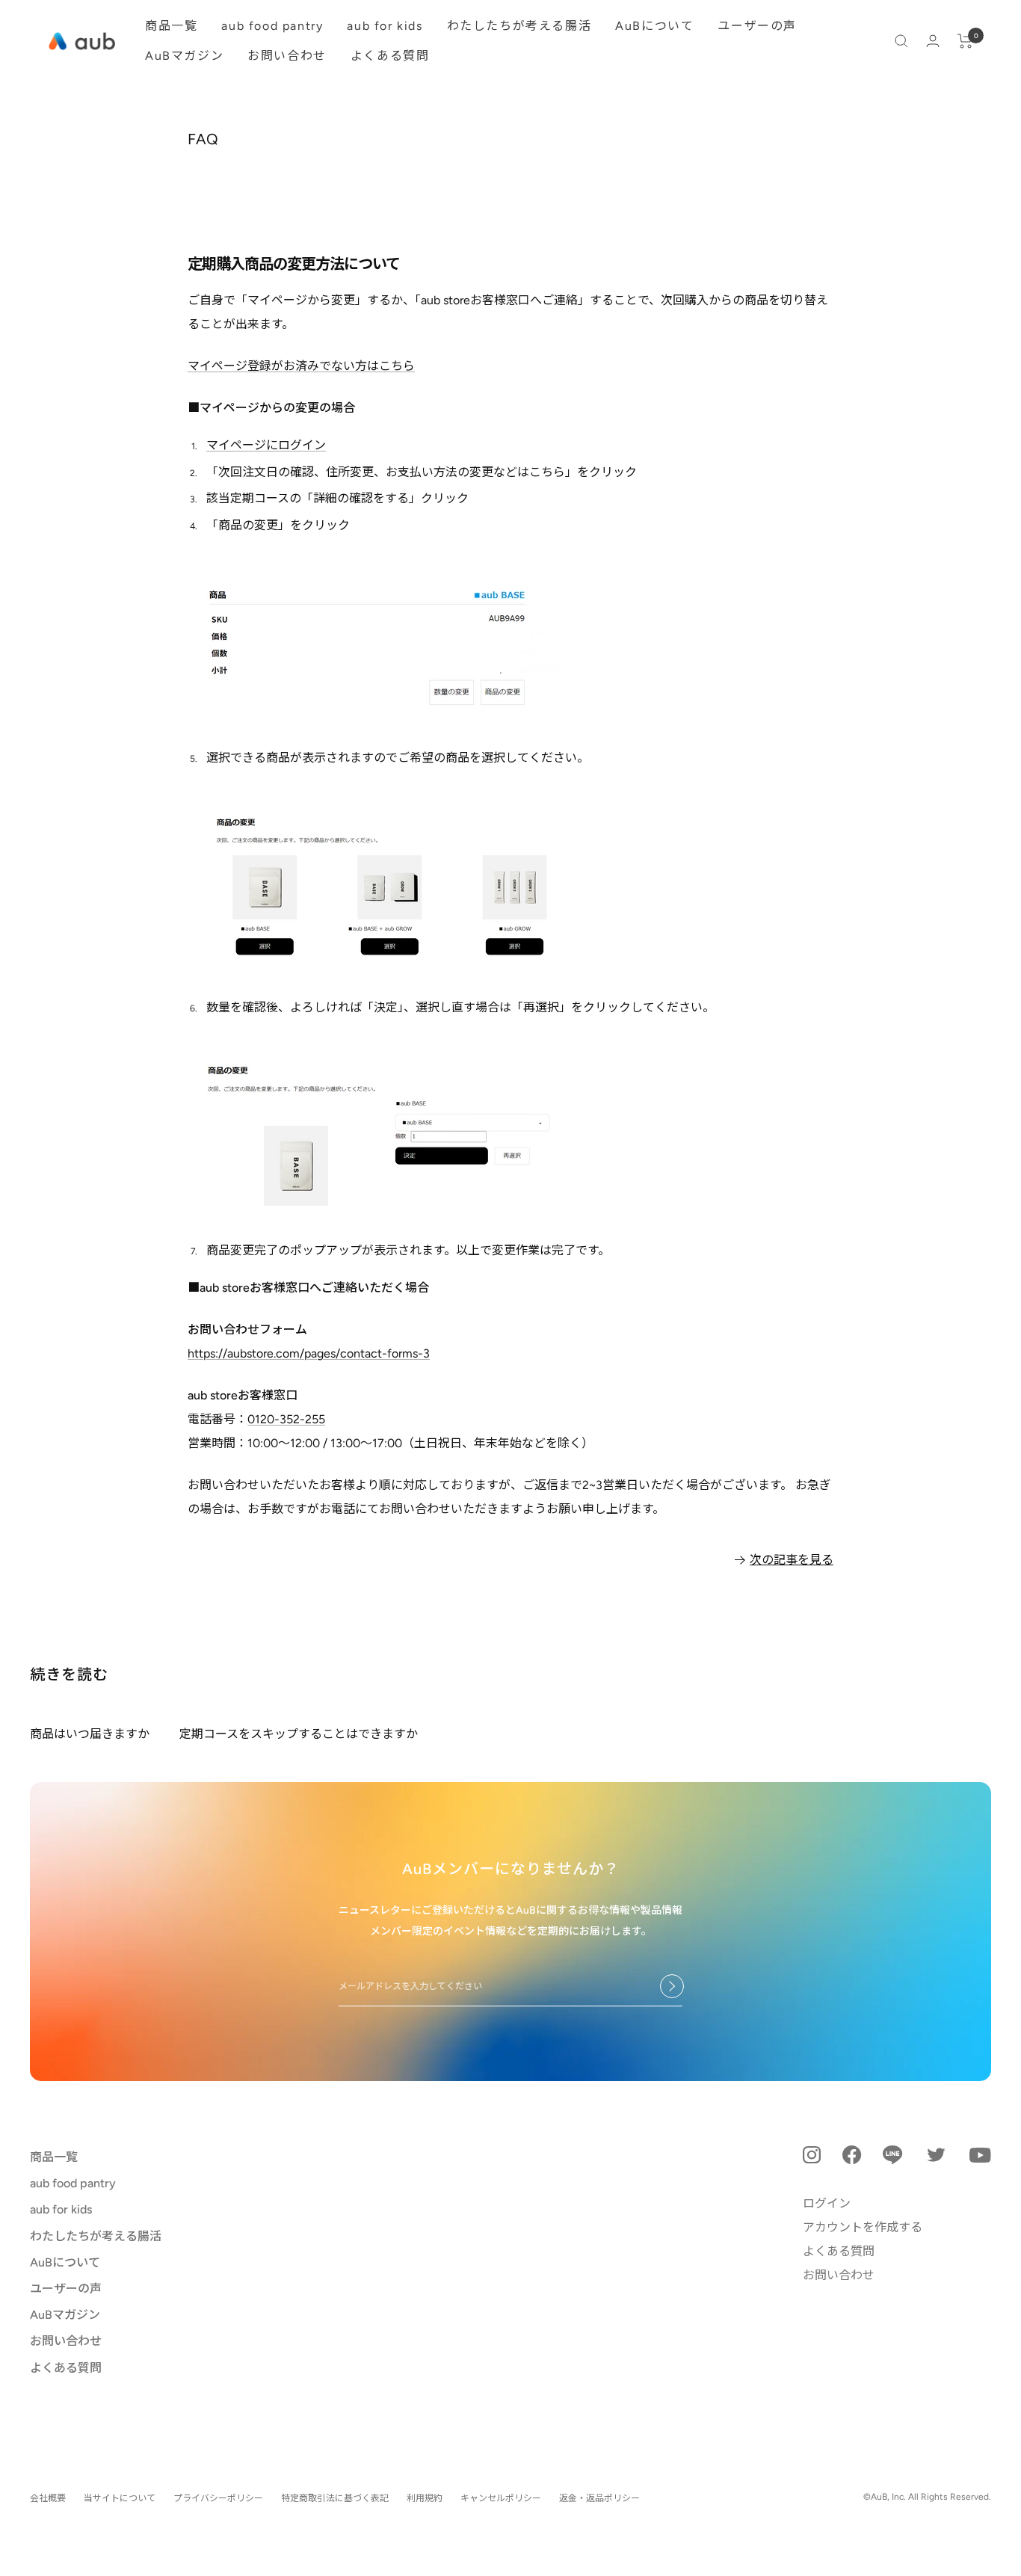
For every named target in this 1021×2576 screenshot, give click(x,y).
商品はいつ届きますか (90, 1734)
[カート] (965, 41)
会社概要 (48, 2498)
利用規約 (425, 2498)
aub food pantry (272, 26)
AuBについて (654, 26)
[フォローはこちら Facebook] (852, 2155)
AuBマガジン (184, 56)
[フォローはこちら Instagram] (812, 2155)
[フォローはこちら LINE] (893, 2155)
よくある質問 (390, 56)
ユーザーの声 (757, 26)
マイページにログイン (266, 445)
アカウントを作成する (863, 2227)
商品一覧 (171, 26)
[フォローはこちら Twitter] (936, 2155)
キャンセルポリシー (501, 2498)
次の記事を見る (792, 1560)
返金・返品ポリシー (599, 2498)
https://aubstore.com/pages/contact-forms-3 (309, 1353)
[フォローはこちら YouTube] (980, 2155)
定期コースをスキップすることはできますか (299, 1734)
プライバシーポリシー (218, 2498)
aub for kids (385, 26)
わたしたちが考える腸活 (519, 26)
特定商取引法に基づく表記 (335, 2498)
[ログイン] (933, 41)
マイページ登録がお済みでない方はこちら (301, 366)
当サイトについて (120, 2498)
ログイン (827, 2203)
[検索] (901, 41)
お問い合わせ (287, 56)
